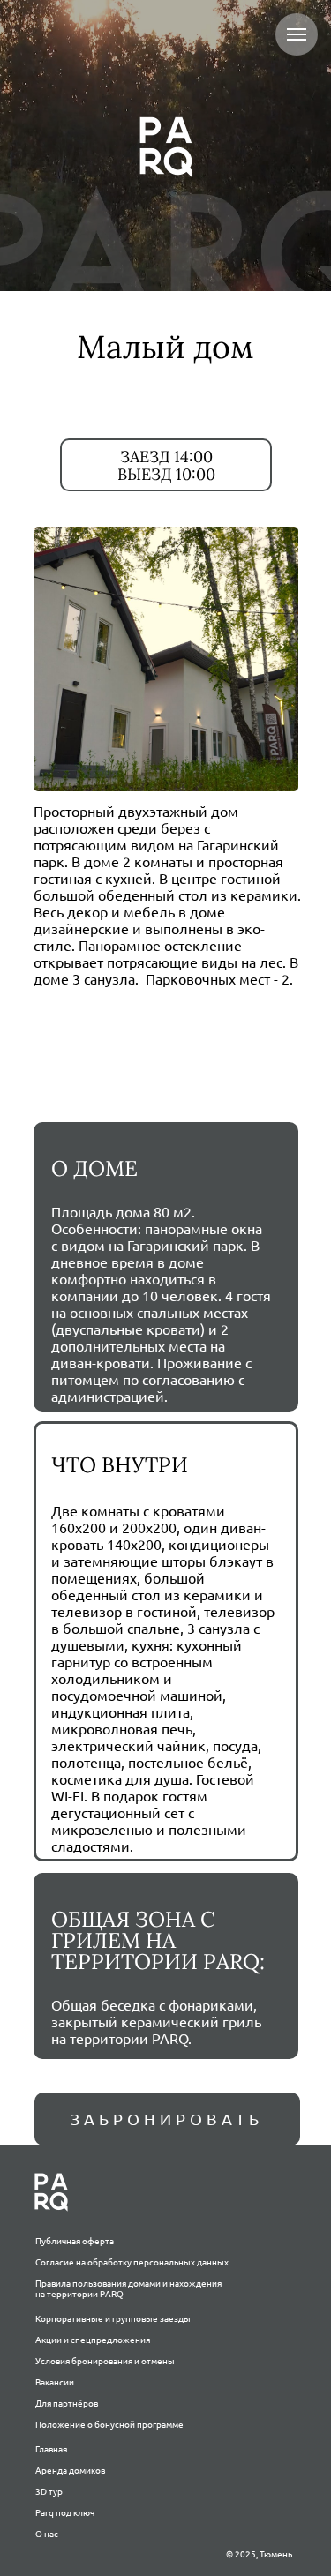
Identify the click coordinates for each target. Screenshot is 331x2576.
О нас (47, 2534)
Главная (51, 2449)
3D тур (49, 2492)
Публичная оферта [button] (75, 2241)
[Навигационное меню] (297, 34)
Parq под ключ (65, 2513)
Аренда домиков (70, 2471)
